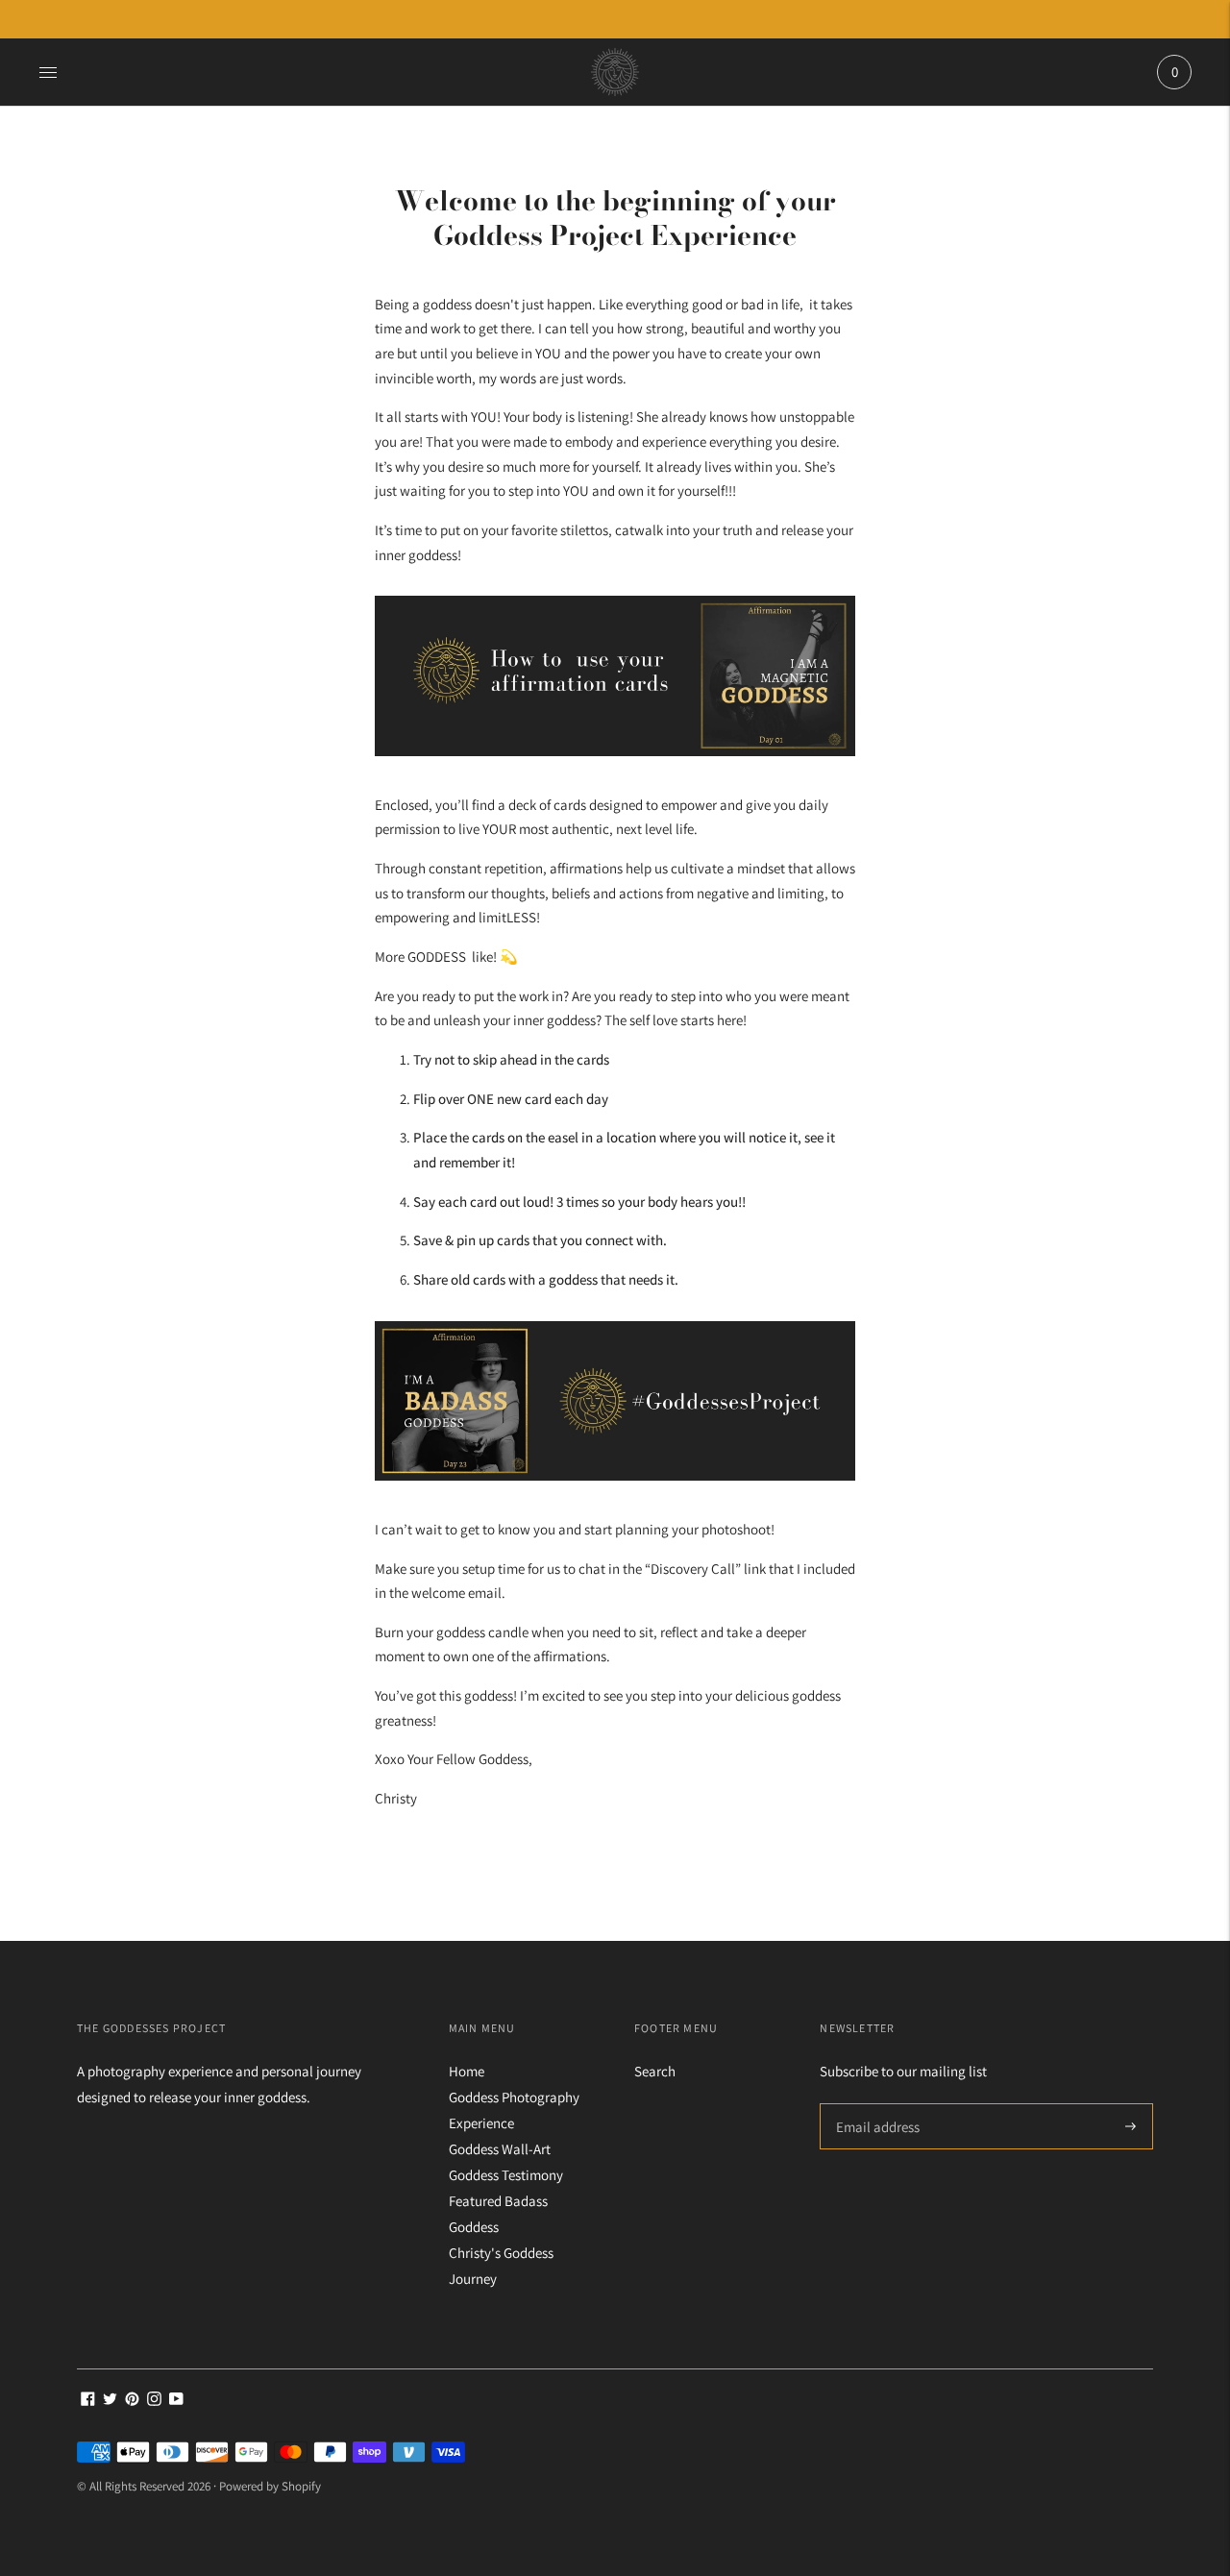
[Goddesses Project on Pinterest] (132, 2401)
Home (467, 2071)
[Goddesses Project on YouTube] (176, 2401)
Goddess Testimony (506, 2175)
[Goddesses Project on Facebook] (88, 2401)
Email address (875, 2104)
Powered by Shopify (270, 2486)
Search (655, 2071)
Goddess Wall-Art (500, 2149)
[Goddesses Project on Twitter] (110, 2401)
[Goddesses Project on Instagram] (154, 2401)
